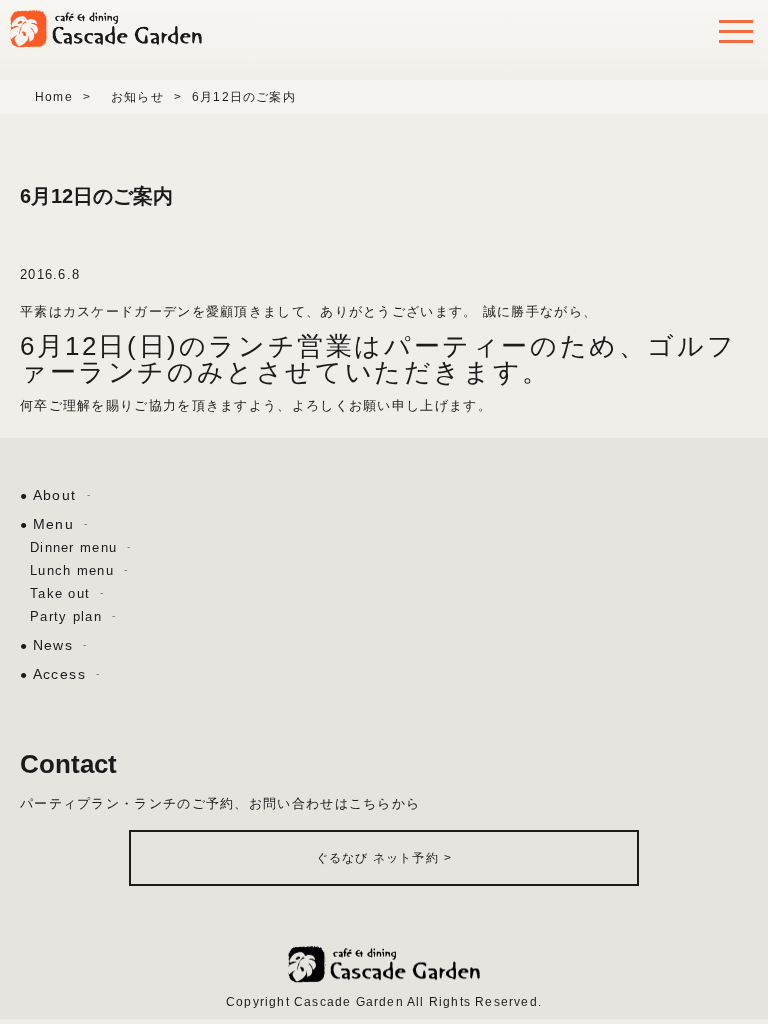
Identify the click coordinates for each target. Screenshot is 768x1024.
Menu (54, 524)
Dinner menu (73, 547)
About (55, 495)
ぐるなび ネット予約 (384, 858)
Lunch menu (72, 570)
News (53, 645)
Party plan (66, 616)
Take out (60, 593)
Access (59, 674)
